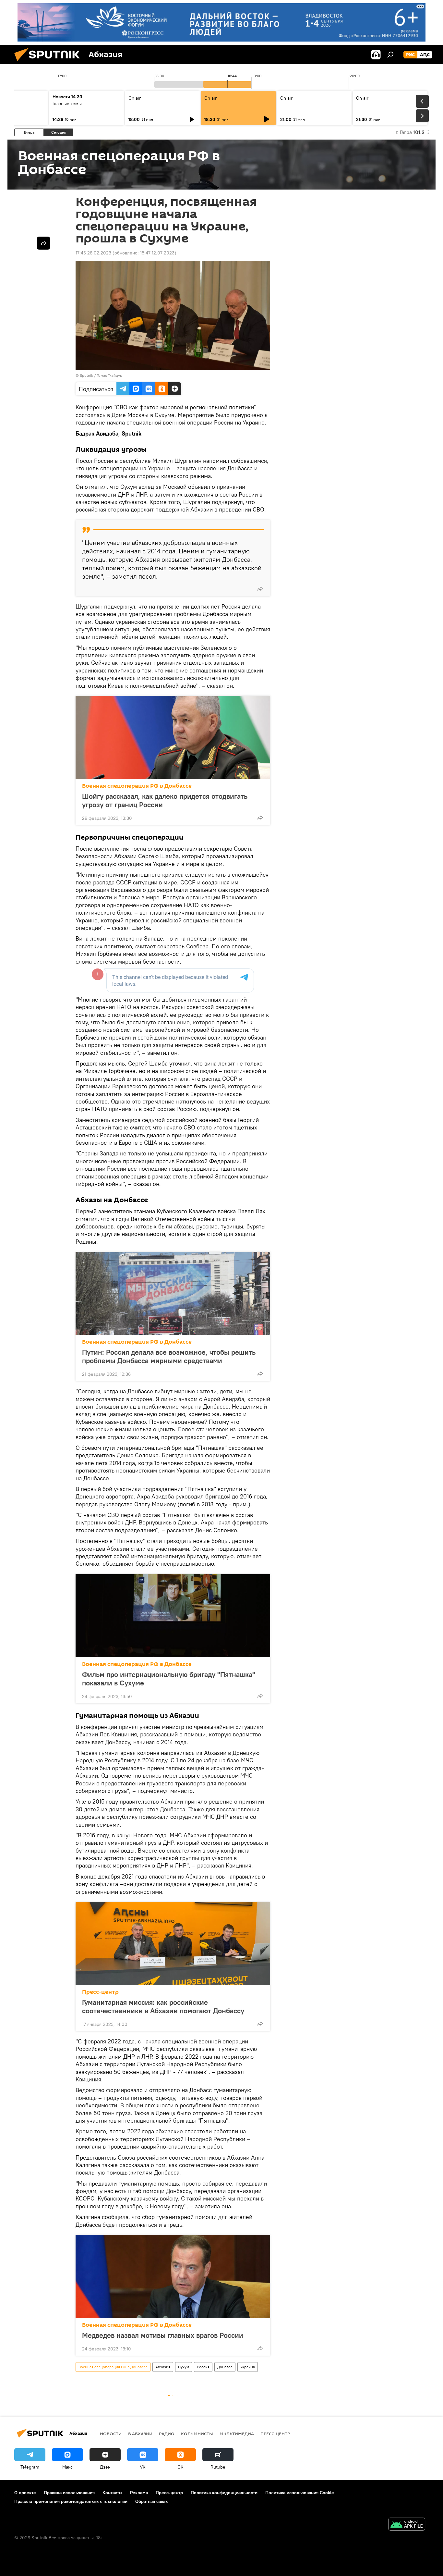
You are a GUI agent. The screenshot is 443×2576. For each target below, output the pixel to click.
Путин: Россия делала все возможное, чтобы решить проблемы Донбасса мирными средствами (169, 1356)
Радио (167, 2434)
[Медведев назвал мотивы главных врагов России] (173, 2276)
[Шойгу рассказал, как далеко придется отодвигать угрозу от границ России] (173, 737)
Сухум (184, 2367)
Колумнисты (197, 2434)
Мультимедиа (237, 2434)
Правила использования (69, 2493)
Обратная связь (151, 2501)
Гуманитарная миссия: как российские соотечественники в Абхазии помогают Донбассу (163, 2006)
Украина (248, 2367)
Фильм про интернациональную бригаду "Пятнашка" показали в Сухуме (169, 1679)
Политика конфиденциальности (224, 2493)
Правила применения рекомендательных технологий (71, 2501)
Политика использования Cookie (300, 2493)
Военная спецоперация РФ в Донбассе (137, 786)
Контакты (112, 2493)
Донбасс (225, 2367)
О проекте (25, 2493)
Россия (203, 2367)
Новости (111, 2434)
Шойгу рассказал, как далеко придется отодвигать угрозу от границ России (165, 800)
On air (135, 98)
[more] (260, 589)
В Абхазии (140, 2434)
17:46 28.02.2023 (93, 253)
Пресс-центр (100, 1992)
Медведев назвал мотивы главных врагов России (163, 2335)
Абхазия (163, 2367)
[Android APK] (407, 2525)
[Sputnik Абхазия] (50, 63)
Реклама (139, 2493)
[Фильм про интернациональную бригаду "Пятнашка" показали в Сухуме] (173, 1616)
